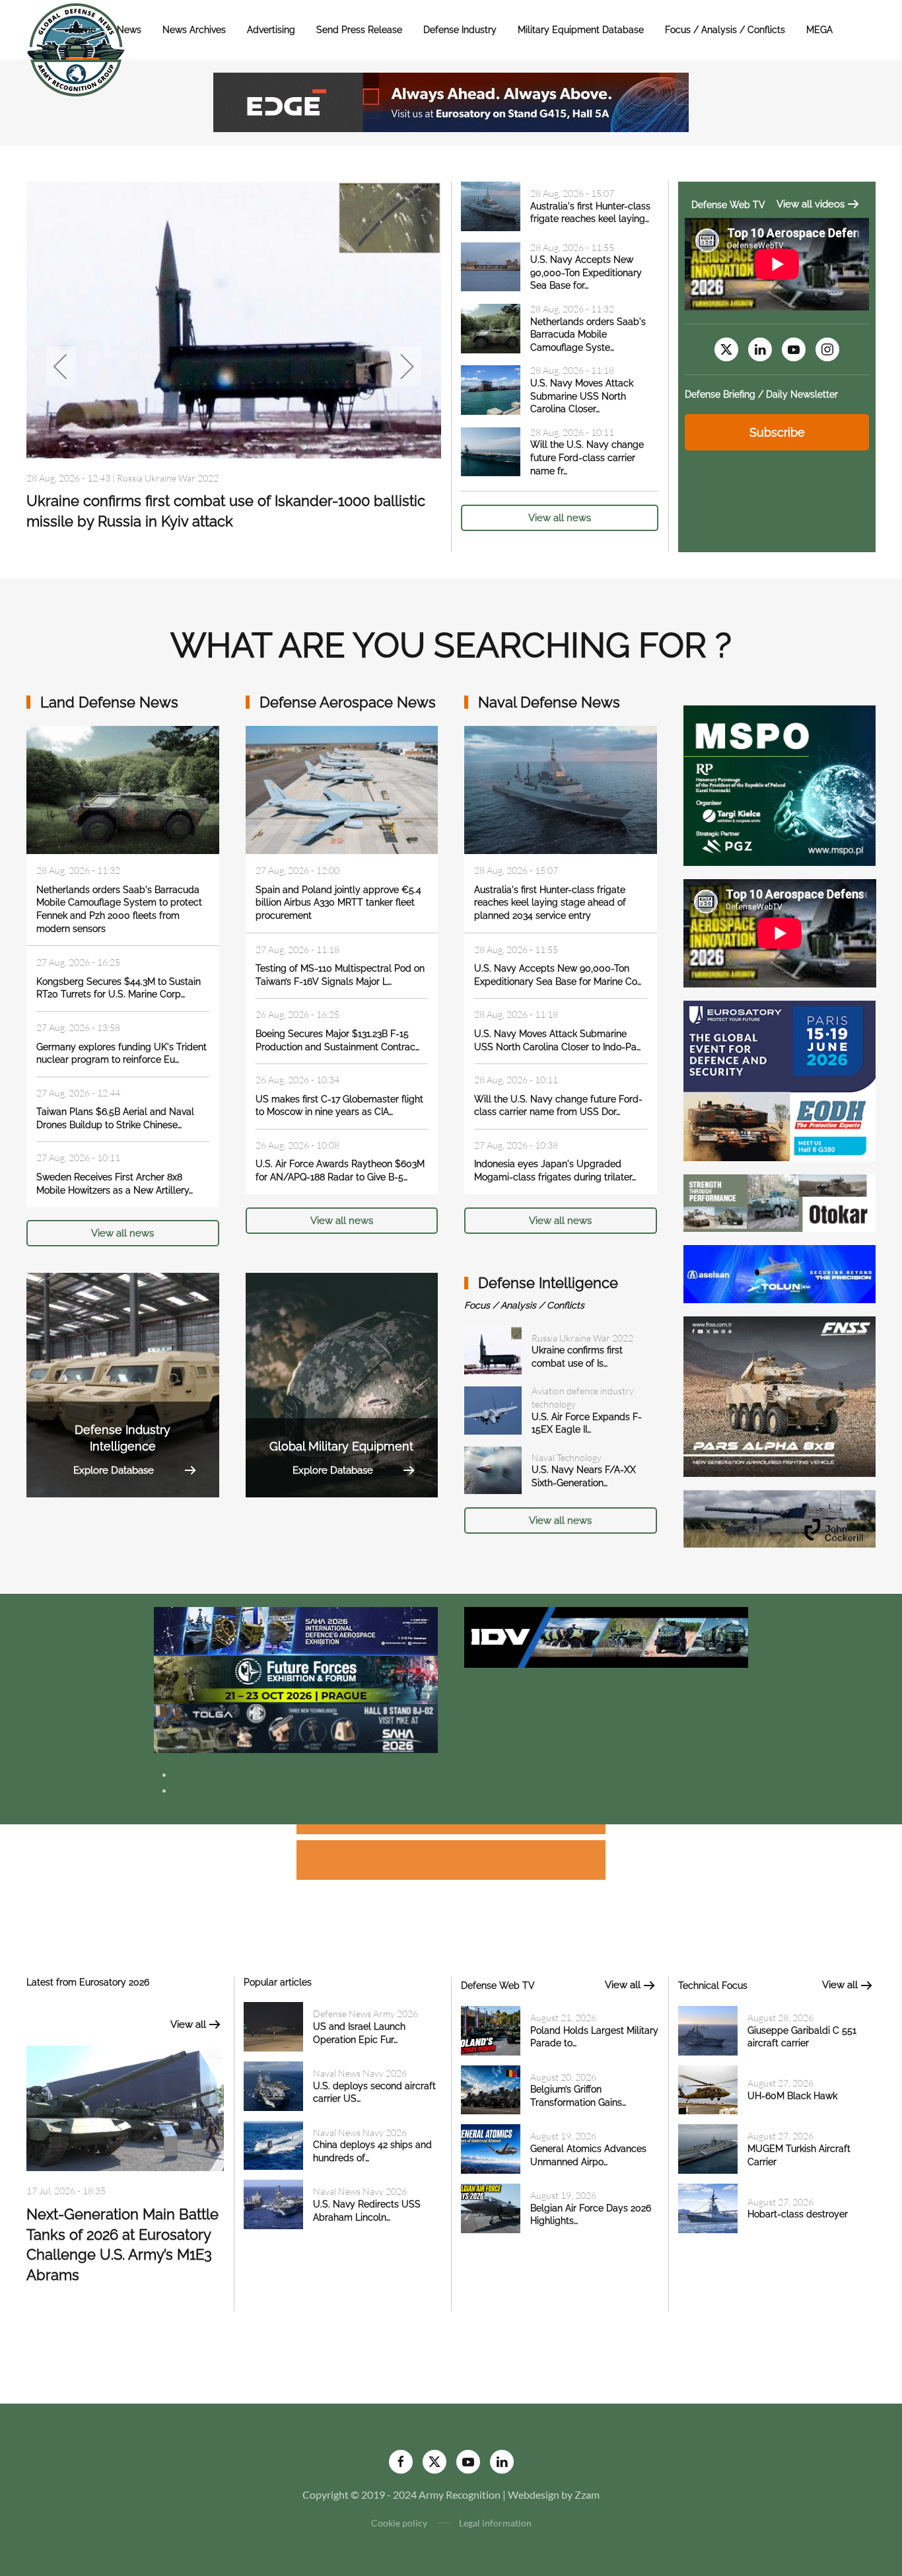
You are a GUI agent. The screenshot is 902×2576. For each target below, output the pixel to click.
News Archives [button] (194, 30)
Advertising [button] (271, 30)
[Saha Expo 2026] (296, 1630)
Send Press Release (359, 30)
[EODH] (780, 1080)
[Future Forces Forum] (296, 1679)
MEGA (819, 30)
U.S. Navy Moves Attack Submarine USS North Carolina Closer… (582, 396)
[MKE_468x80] (296, 1727)
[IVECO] (606, 1636)
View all (188, 2024)
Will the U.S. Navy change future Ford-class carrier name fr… (587, 457)
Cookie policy (399, 2523)
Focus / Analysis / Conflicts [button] (725, 30)
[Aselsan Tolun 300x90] (780, 1272)
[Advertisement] (451, 1831)
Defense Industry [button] (460, 30)
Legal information (495, 2523)
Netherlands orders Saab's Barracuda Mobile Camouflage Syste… (588, 335)
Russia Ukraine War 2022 (168, 478)
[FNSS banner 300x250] (780, 1395)
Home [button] (83, 30)
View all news (560, 518)
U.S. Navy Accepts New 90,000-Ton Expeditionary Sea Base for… (586, 272)
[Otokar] (780, 1202)
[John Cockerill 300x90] (780, 1518)
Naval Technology (567, 1457)
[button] (61, 367)
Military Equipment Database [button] (581, 30)
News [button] (129, 30)
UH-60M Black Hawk (792, 2096)
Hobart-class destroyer (798, 2214)
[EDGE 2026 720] (451, 101)
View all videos (811, 204)
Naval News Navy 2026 (360, 2073)
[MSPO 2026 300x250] (780, 784)
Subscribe (777, 432)
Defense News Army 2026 (365, 2014)
